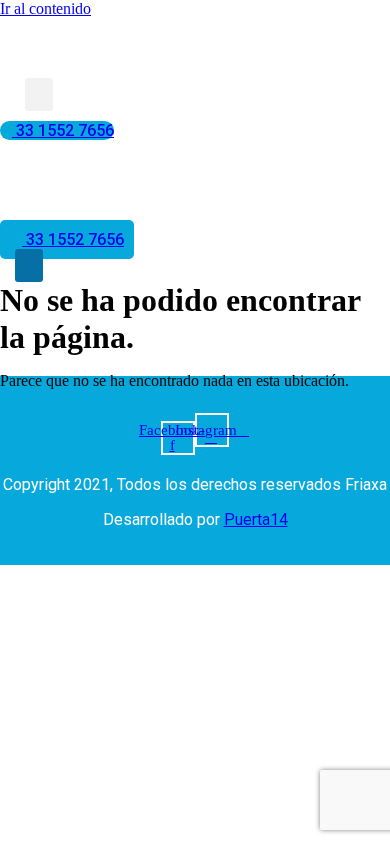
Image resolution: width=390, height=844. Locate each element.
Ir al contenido (45, 8)
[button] (39, 94)
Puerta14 (256, 519)
